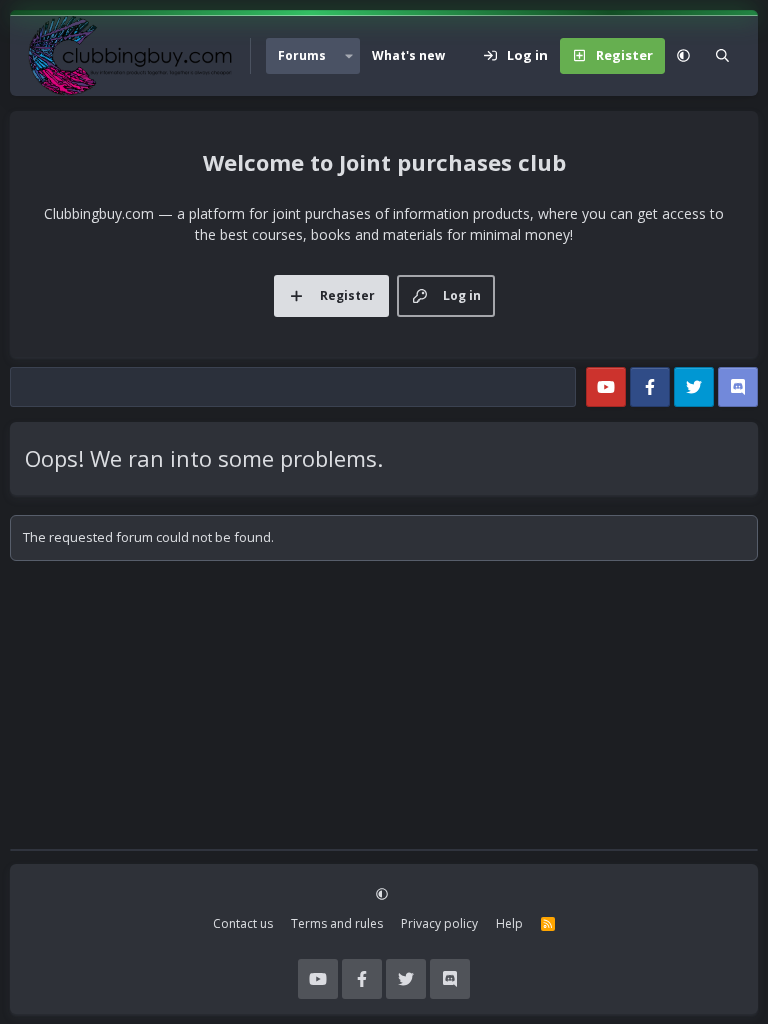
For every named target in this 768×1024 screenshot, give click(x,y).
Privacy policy (439, 923)
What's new (408, 55)
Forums (302, 55)
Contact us (243, 923)
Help (509, 923)
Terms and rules (337, 923)
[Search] (722, 56)
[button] (349, 56)
